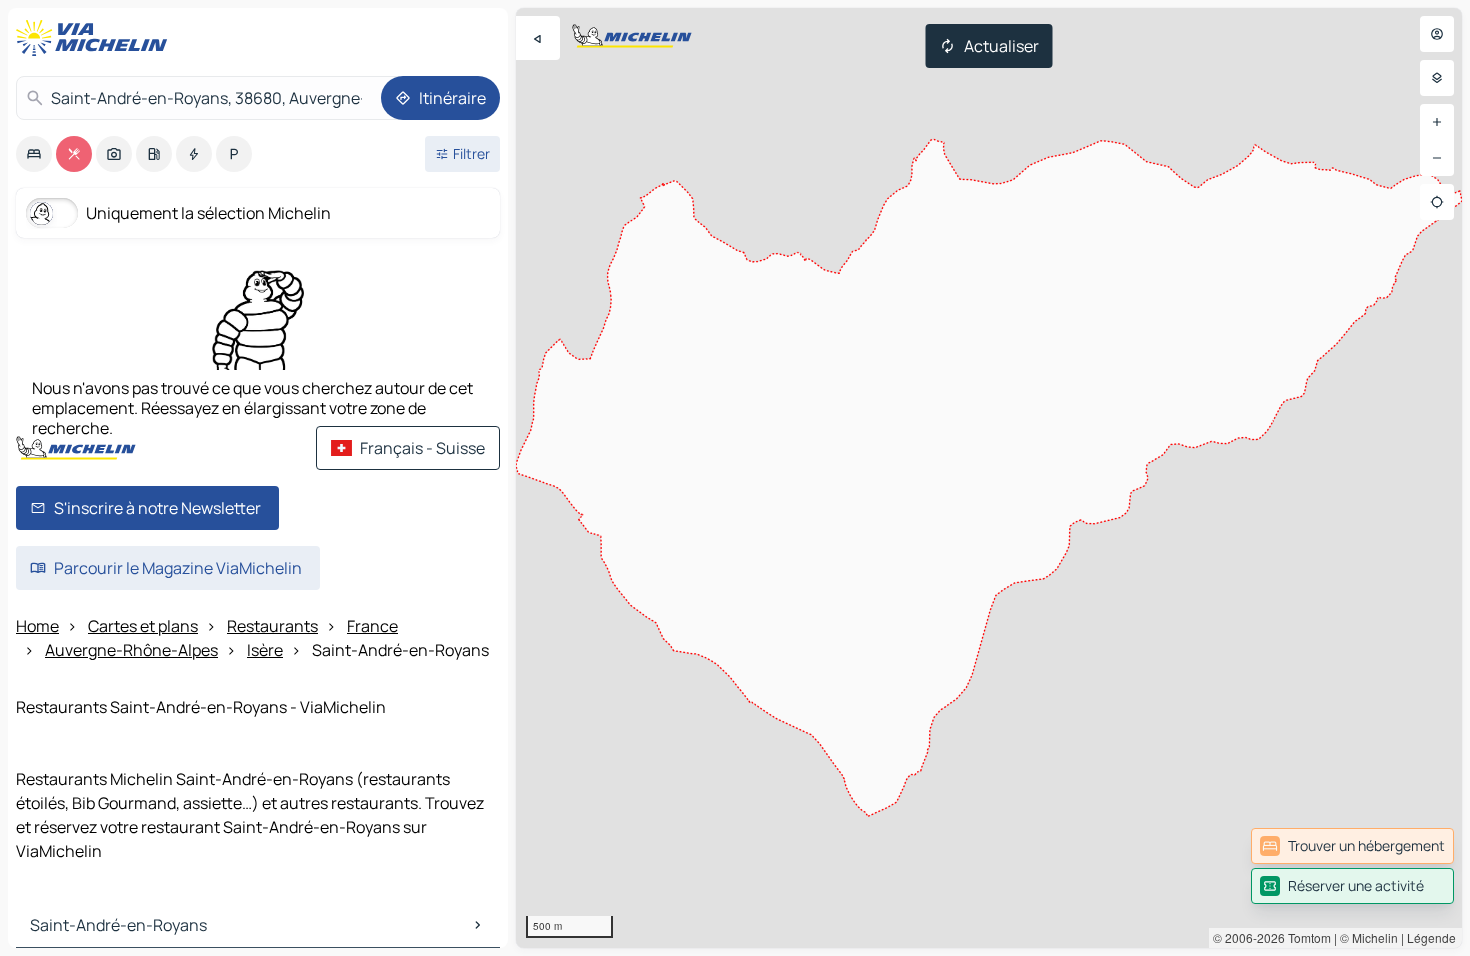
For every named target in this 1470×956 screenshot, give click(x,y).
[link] (1352, 846)
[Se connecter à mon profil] (1437, 34)
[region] (989, 478)
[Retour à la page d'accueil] (96, 38)
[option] (34, 154)
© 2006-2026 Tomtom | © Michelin (1305, 937)
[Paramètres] (1437, 78)
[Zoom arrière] (1437, 158)
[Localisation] (1437, 202)
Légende (1431, 937)
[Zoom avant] (1437, 122)
